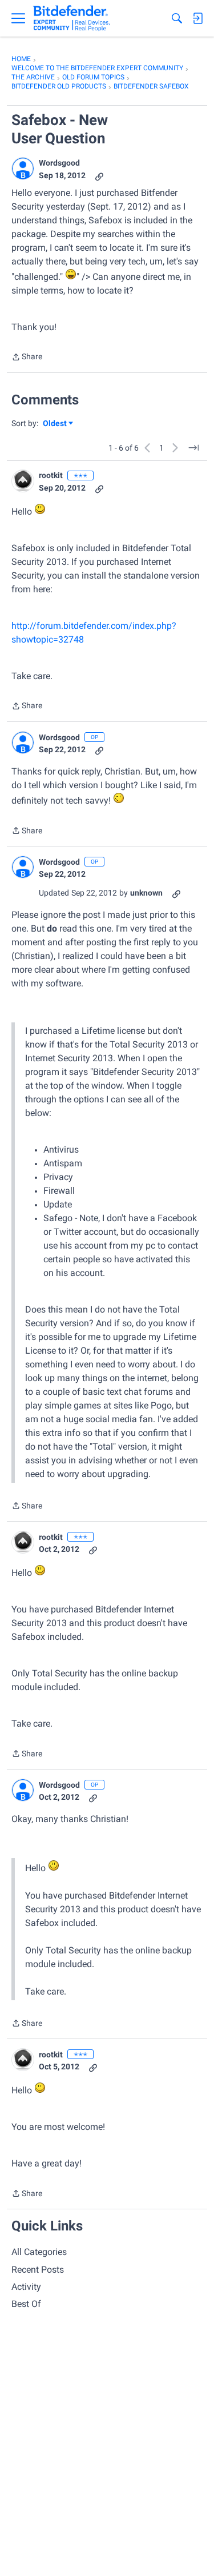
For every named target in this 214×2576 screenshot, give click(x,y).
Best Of (26, 2304)
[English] (72, 18)
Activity (26, 2287)
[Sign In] (197, 18)
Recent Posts (38, 2270)
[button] (23, 168)
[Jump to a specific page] (193, 448)
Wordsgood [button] (59, 163)
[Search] (177, 18)
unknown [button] (146, 893)
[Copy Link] (99, 176)
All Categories (39, 2252)
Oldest (55, 424)
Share (27, 358)
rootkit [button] (51, 475)
